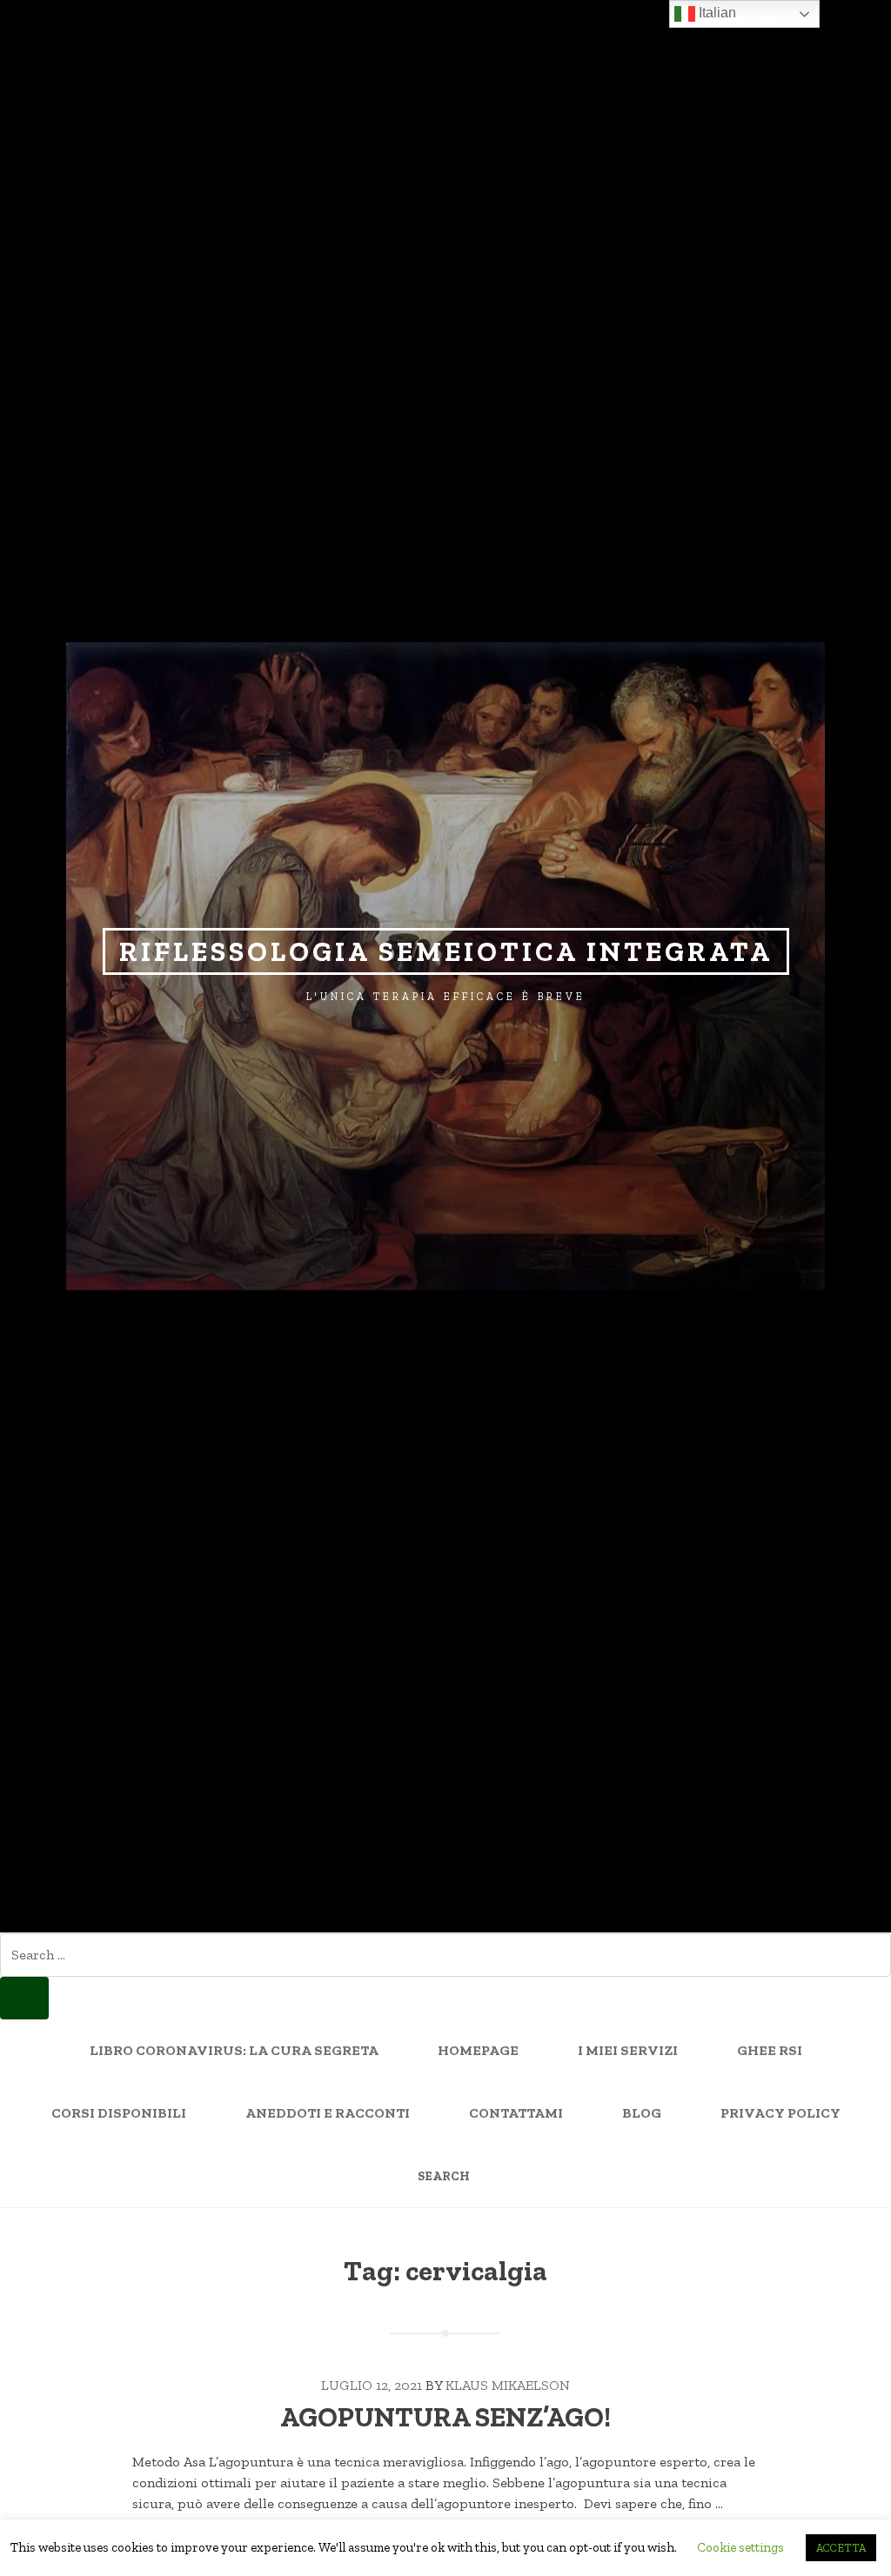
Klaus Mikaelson (508, 2385)
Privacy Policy (780, 2113)
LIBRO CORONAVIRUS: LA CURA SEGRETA (234, 2050)
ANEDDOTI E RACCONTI (328, 2113)
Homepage (478, 2050)
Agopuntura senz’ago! (445, 2417)
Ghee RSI (770, 2050)
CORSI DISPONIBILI (119, 2113)
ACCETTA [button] (841, 2548)
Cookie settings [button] (740, 2547)
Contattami (516, 2113)
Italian (716, 13)
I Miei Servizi (628, 2050)
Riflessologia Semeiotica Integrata (446, 951)
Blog (642, 2113)
